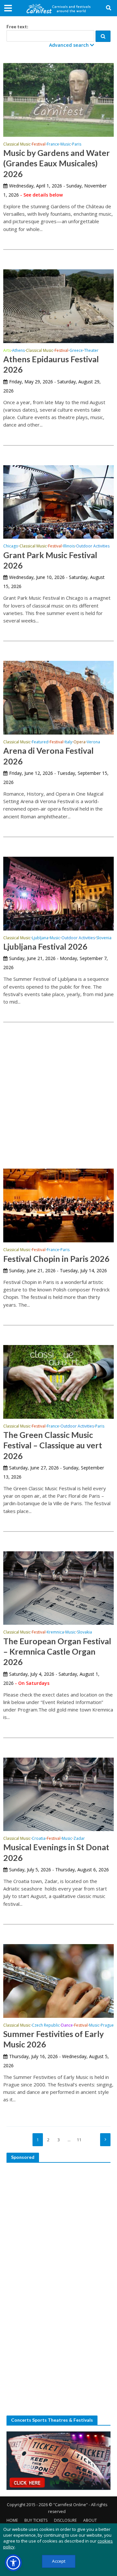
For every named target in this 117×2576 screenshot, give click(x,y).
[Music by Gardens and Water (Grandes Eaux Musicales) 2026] (58, 99)
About (90, 2520)
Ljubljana (40, 938)
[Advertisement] (58, 1087)
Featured (40, 742)
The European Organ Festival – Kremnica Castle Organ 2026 (57, 1652)
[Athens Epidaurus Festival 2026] (58, 305)
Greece (76, 351)
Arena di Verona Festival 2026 (48, 756)
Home (12, 2520)
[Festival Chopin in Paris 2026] (58, 1205)
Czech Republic (46, 2026)
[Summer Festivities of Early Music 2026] (58, 1980)
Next (105, 2140)
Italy (68, 742)
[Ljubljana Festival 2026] (58, 893)
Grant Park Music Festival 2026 (50, 560)
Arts (7, 351)
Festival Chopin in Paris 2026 (56, 1259)
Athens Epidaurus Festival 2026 (51, 364)
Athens (18, 351)
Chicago (11, 546)
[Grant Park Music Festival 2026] (58, 501)
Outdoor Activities (93, 546)
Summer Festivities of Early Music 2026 (53, 2039)
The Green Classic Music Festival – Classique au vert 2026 (53, 1445)
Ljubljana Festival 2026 (45, 946)
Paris (77, 145)
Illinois (69, 546)
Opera (79, 742)
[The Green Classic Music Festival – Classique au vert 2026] (58, 1381)
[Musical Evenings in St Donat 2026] (58, 1794)
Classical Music (17, 145)
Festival (39, 145)
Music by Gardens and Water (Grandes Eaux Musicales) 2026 (57, 163)
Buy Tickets (36, 2520)
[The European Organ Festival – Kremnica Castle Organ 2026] (58, 1587)
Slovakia (84, 1633)
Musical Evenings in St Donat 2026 (56, 1852)
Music (66, 145)
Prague (107, 2026)
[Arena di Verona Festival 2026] (58, 697)
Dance (67, 2026)
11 (79, 2140)
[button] (13, 2563)
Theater (91, 351)
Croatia (39, 1839)
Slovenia (104, 938)
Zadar (79, 1839)
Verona (93, 742)
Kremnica (55, 1633)
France (53, 145)
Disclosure (65, 2520)
